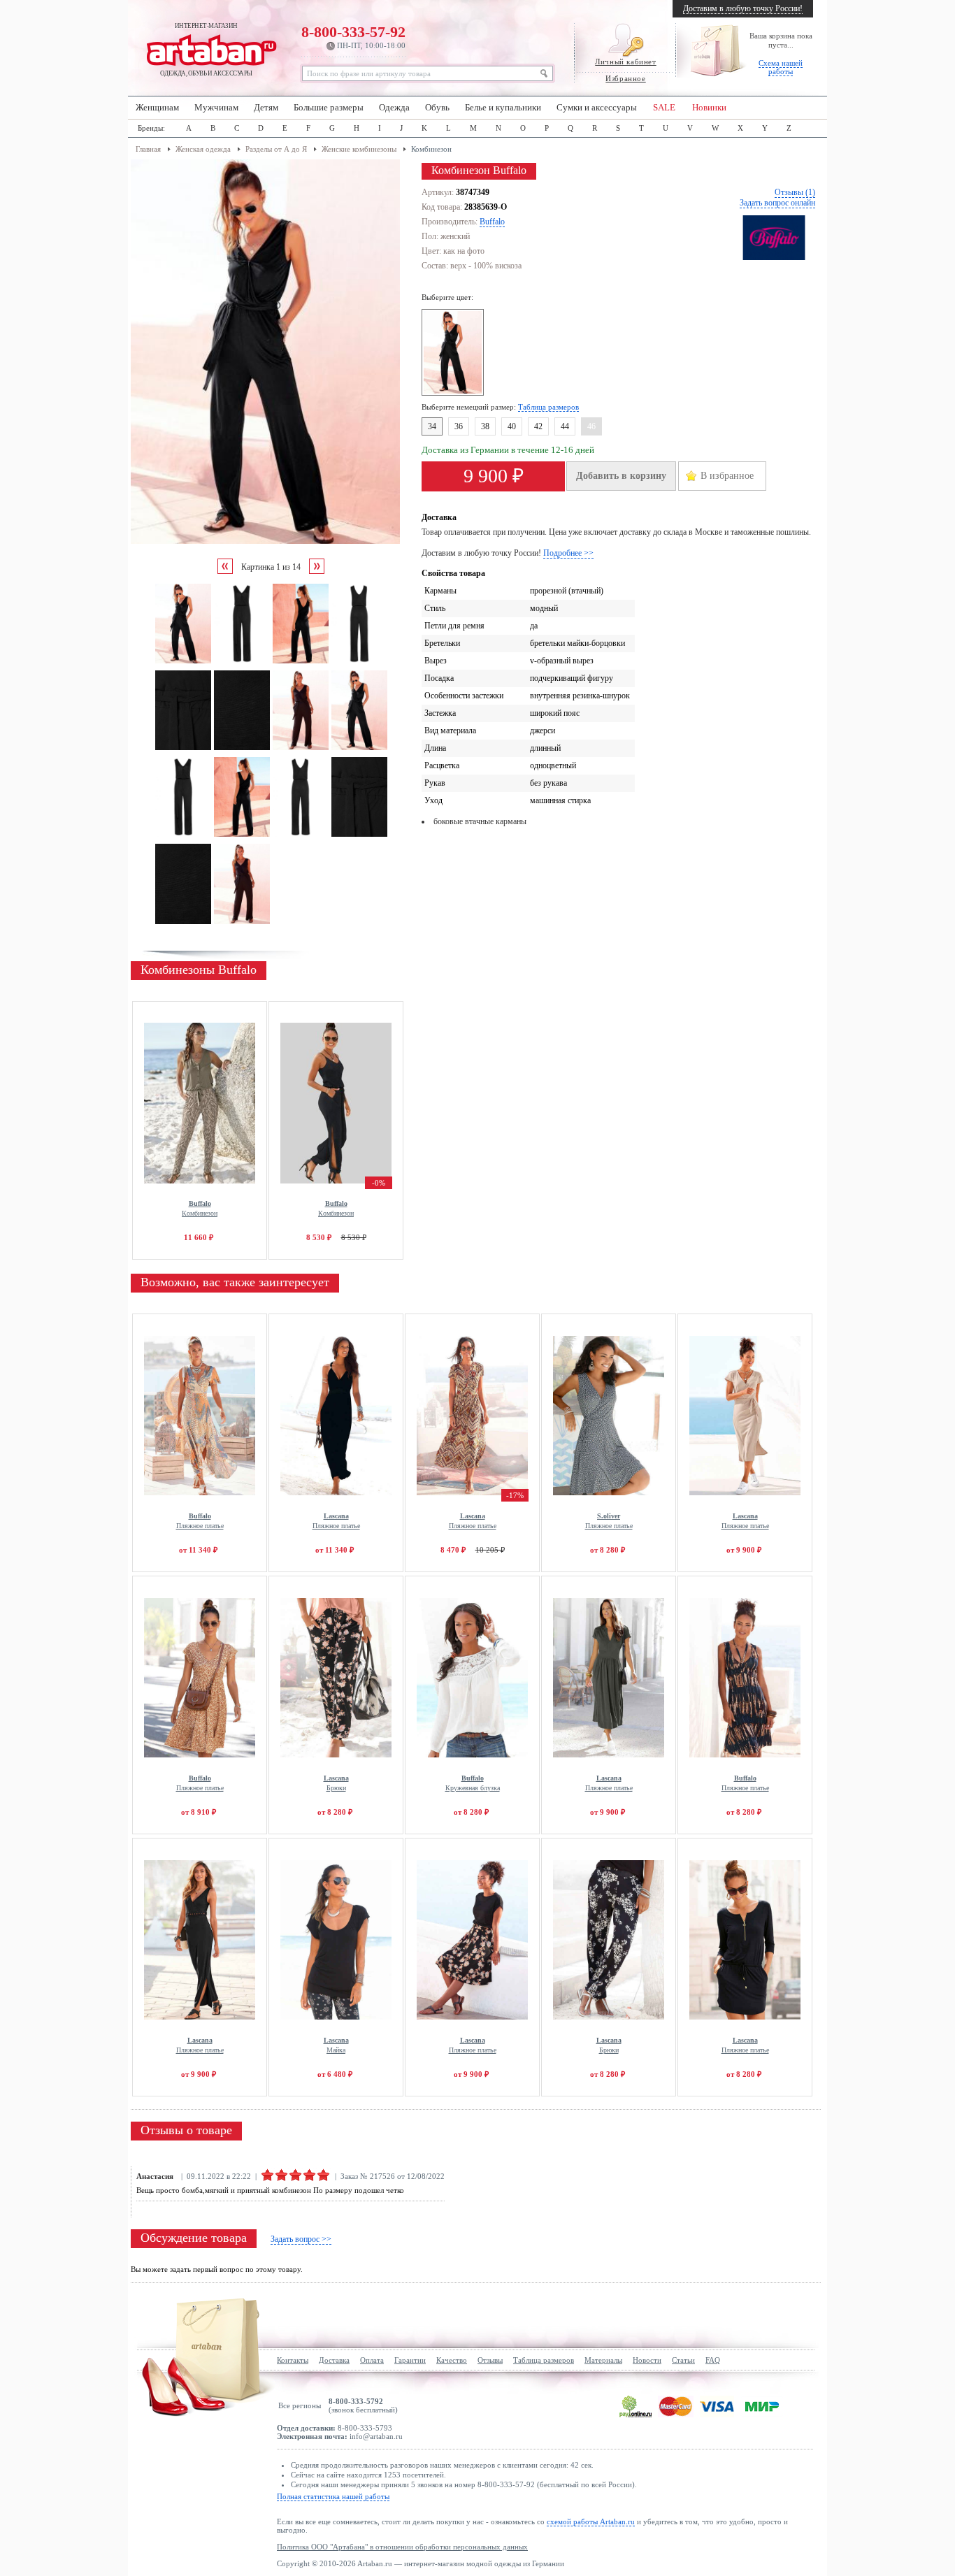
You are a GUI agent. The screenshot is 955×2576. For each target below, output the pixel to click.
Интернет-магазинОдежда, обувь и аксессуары (206, 50)
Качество (452, 2360)
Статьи (683, 2360)
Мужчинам (216, 108)
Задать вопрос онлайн (777, 203)
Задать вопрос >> (301, 2239)
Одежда (394, 108)
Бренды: (151, 128)
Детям (266, 108)
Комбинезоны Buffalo (199, 970)
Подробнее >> (568, 553)
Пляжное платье (200, 1521)
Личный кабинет (625, 62)
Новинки (709, 108)
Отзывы (490, 2360)
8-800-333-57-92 (353, 36)
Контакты (293, 2360)
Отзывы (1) (795, 192)
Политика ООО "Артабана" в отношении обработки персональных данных (402, 2547)
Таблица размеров (548, 407)
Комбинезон (200, 1208)
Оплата (372, 2360)
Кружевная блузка (473, 1783)
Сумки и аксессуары (597, 108)
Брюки (336, 1783)
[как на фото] (455, 393)
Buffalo (492, 222)
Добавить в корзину (621, 476)
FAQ (713, 2360)
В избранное (727, 476)
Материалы (603, 2360)
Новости (647, 2360)
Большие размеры (329, 108)
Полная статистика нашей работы (333, 2496)
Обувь (437, 108)
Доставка (334, 2360)
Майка (336, 2045)
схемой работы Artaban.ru (591, 2521)
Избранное (625, 78)
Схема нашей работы (781, 67)
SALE (664, 108)
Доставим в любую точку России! (743, 8)
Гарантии (410, 2360)
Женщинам (157, 108)
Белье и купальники (503, 108)
